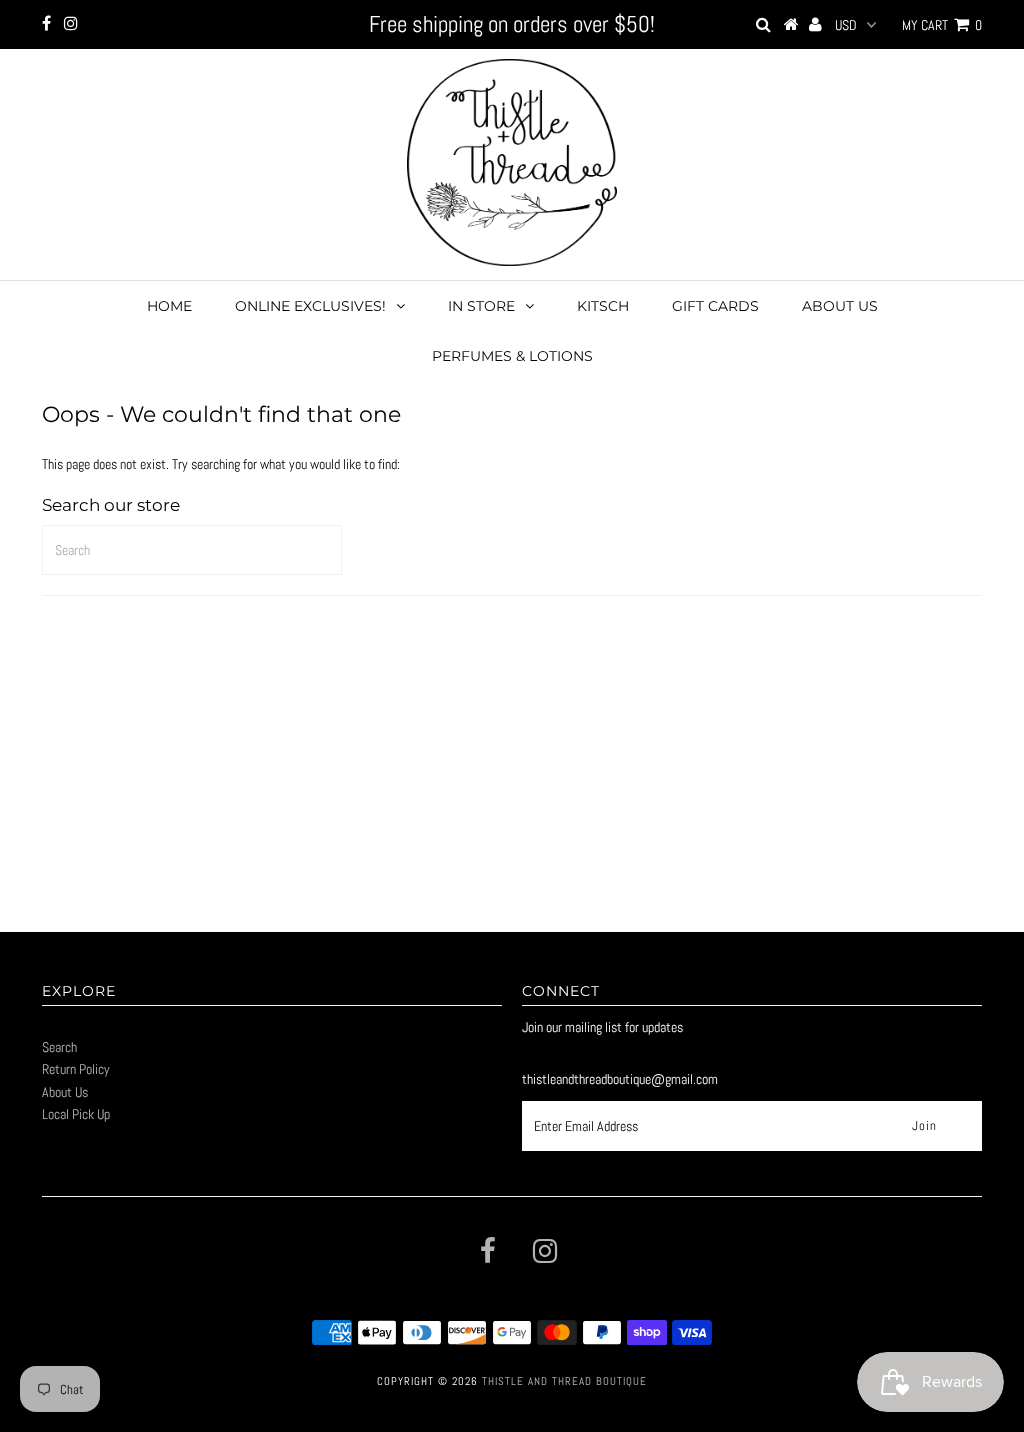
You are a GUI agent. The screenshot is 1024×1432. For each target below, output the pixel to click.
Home (169, 306)
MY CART (942, 25)
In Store (481, 306)
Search (59, 1047)
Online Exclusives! (310, 306)
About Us (840, 306)
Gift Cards (715, 306)
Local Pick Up (76, 1114)
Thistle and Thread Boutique (564, 1381)
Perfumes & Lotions (512, 356)
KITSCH (603, 306)
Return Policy (76, 1069)
